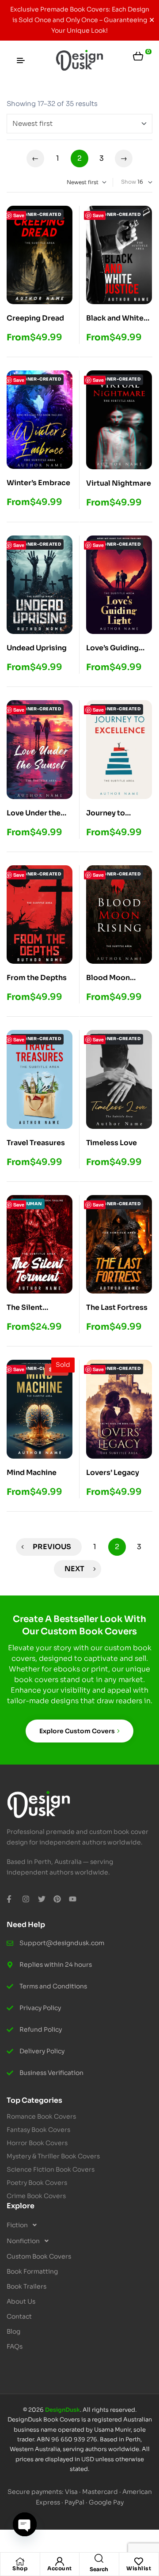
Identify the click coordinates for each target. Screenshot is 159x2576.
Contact (19, 2316)
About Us (21, 2301)
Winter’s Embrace (38, 483)
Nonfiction (23, 2241)
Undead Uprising (37, 648)
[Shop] (20, 2561)
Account (60, 2568)
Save (19, 215)
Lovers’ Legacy (113, 1473)
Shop (20, 2568)
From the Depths (37, 978)
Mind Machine (32, 1473)
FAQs (15, 2346)
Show (129, 182)
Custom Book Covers (39, 2256)
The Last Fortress (117, 1307)
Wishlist (139, 2568)
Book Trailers (26, 2286)
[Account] (60, 2561)
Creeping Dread (35, 318)
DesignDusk (62, 2410)
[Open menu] (21, 60)
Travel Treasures (36, 1143)
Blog (13, 2331)
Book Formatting (32, 2271)
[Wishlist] (139, 2561)
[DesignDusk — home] (79, 61)
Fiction (17, 2225)
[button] (79, 2225)
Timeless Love (112, 1143)
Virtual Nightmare (119, 483)
